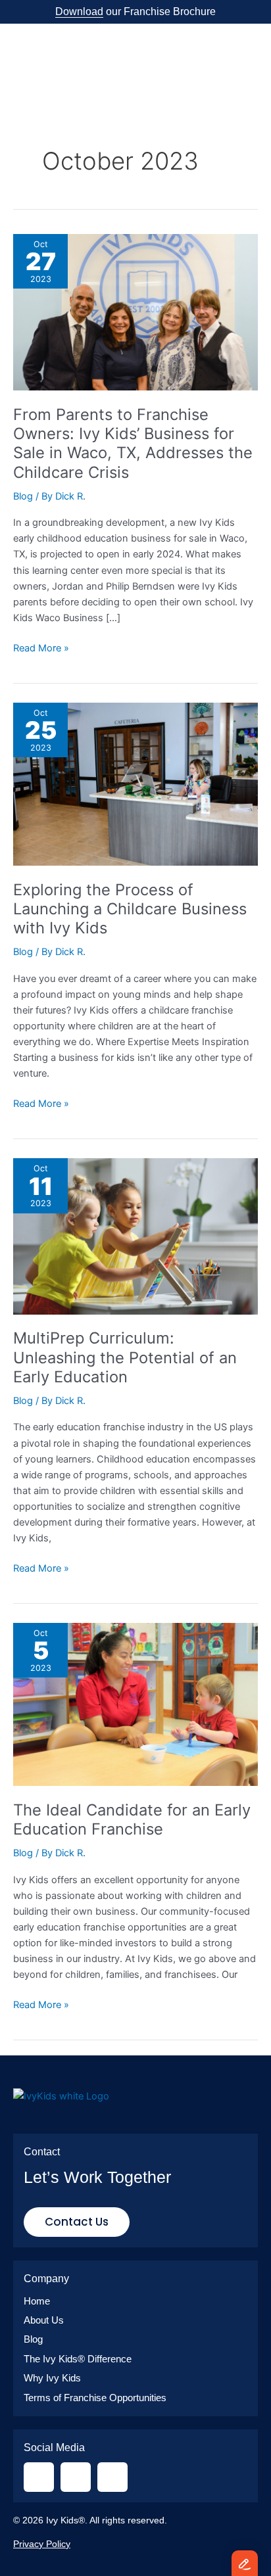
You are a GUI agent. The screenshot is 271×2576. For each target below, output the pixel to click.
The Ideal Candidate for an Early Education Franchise (132, 1819)
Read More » (41, 647)
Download (79, 12)
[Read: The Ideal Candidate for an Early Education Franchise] (135, 1704)
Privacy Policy (42, 2544)
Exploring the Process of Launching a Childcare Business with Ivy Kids (130, 909)
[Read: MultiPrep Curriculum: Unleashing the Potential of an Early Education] (135, 1236)
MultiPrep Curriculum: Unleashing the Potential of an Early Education (125, 1357)
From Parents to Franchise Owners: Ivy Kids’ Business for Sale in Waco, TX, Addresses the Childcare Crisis (133, 443)
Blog (23, 496)
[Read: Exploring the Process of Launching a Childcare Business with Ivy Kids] (135, 784)
